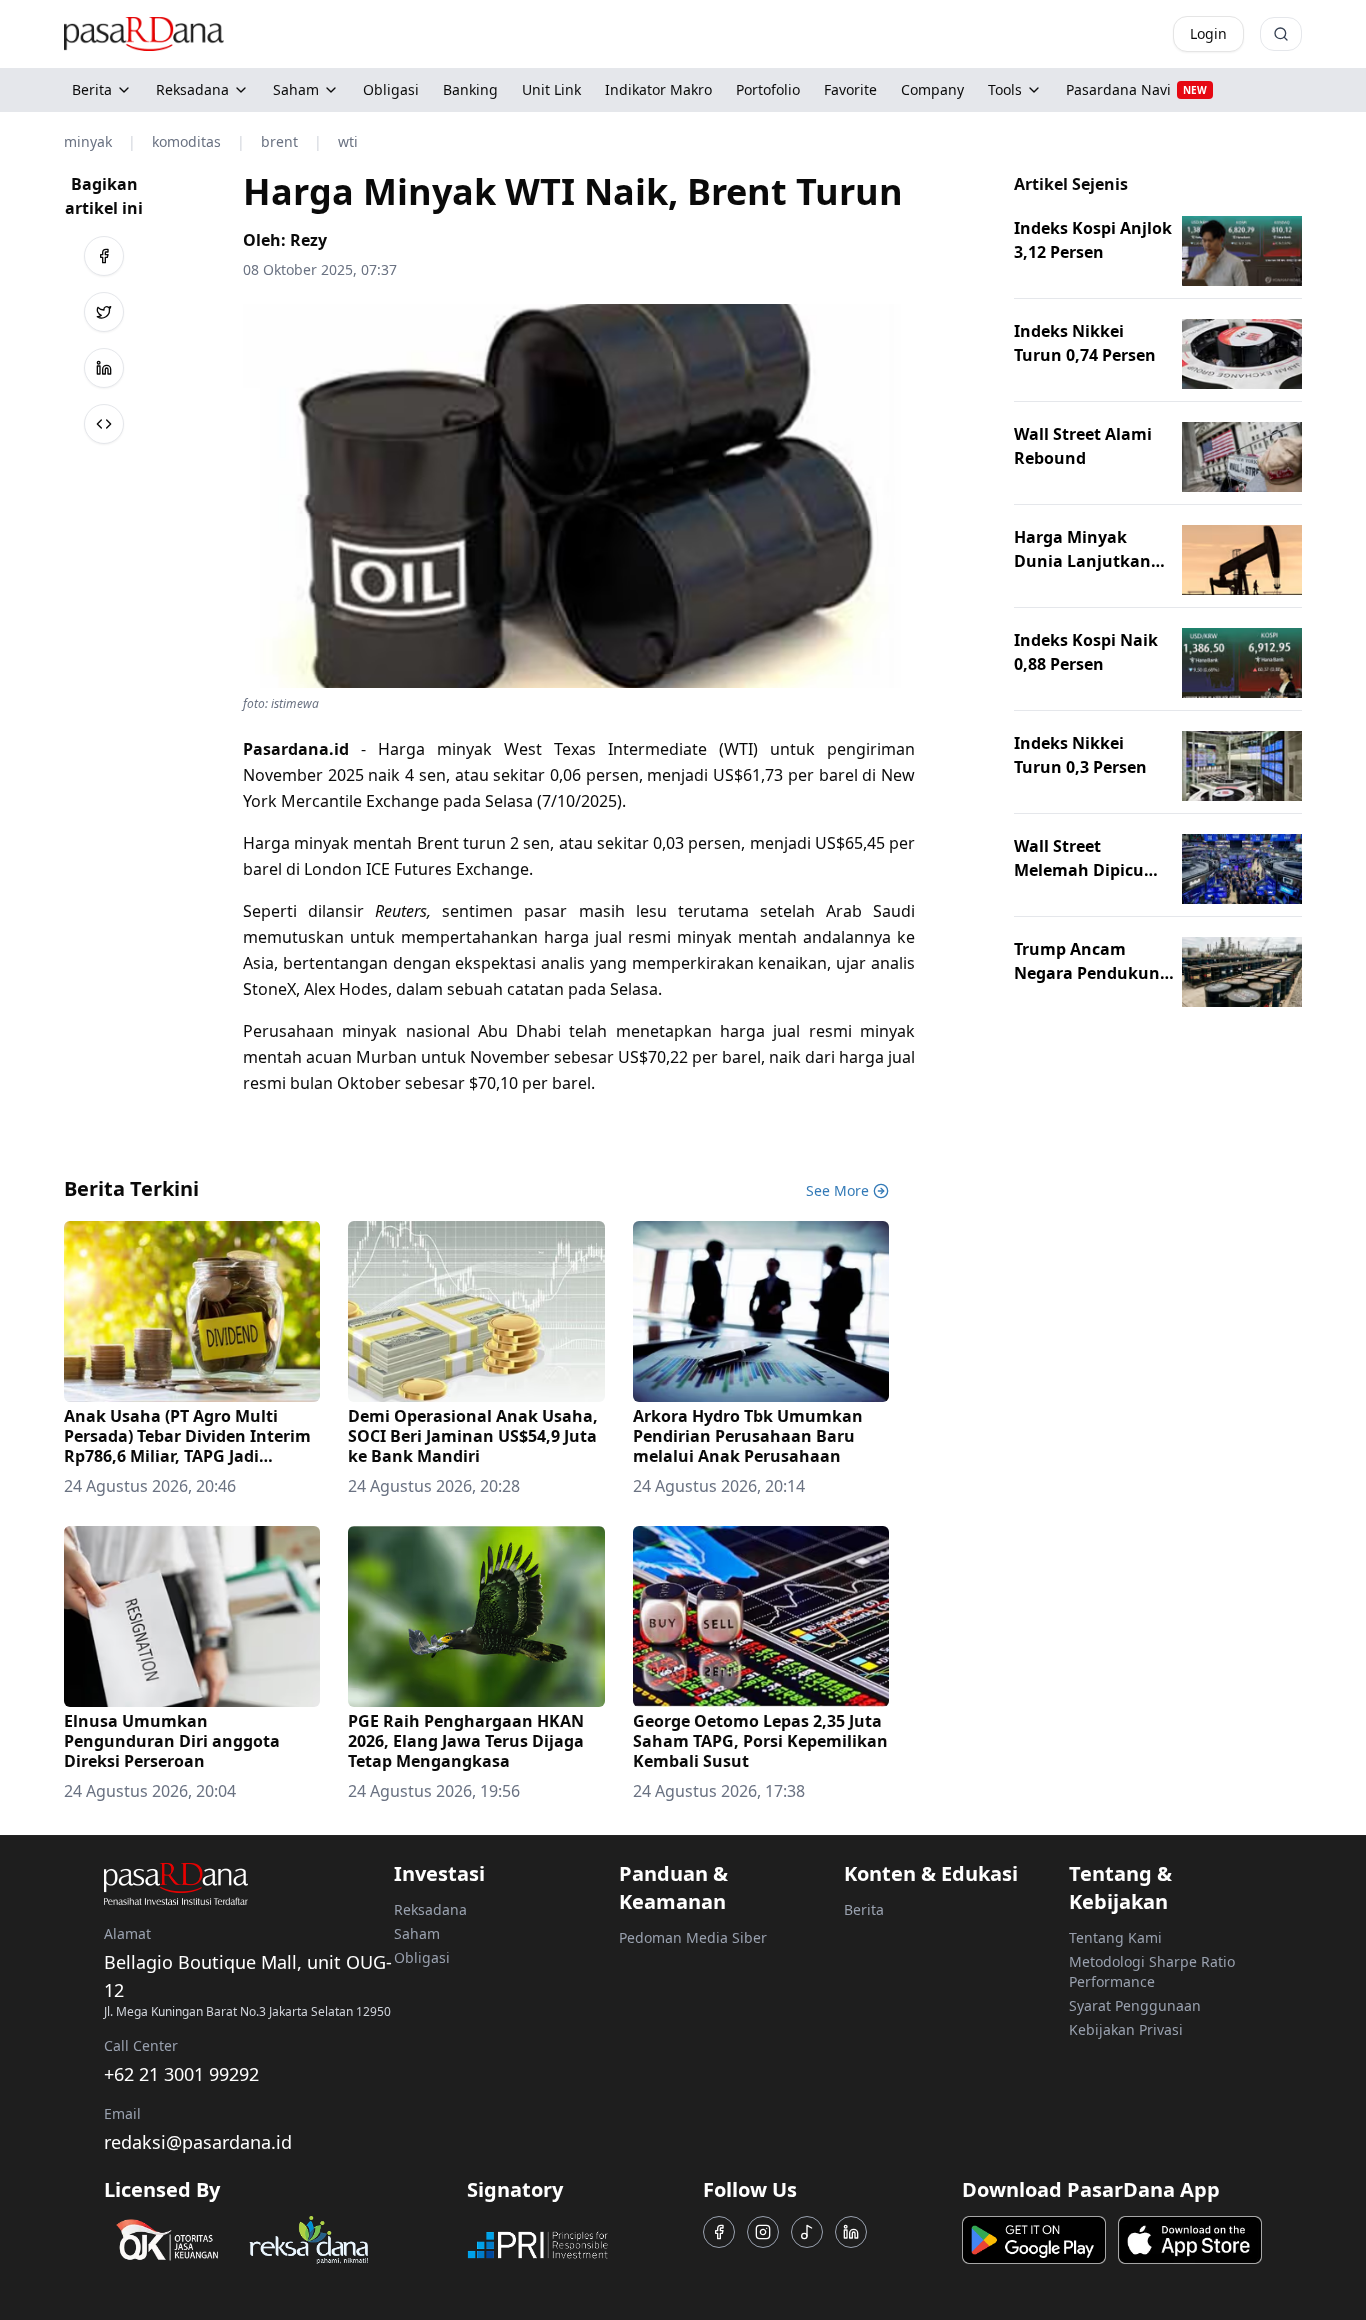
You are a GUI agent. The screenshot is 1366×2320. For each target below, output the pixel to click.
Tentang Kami (1115, 1937)
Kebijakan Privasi (1126, 2029)
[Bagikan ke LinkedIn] (104, 368)
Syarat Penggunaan (1135, 2005)
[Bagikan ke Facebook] (104, 256)
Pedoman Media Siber (693, 1937)
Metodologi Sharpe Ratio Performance (1152, 1971)
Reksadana (192, 89)
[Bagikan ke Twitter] (104, 312)
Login (1208, 33)
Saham (296, 89)
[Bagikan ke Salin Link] (104, 424)
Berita (92, 89)
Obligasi (422, 1957)
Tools (1005, 89)
